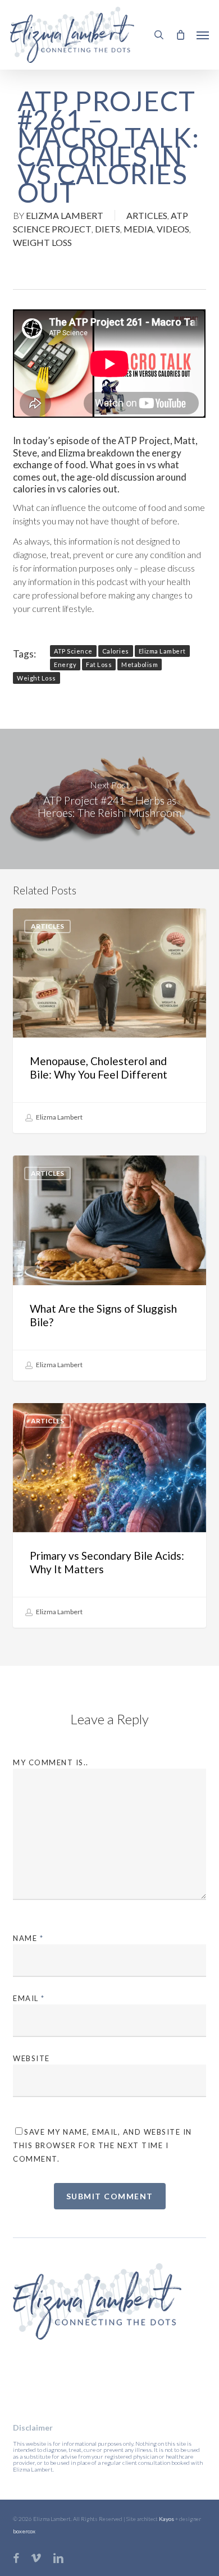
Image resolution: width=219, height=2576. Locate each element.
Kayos (166, 2519)
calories (116, 651)
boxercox (24, 2531)
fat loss (99, 664)
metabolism (140, 664)
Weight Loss (42, 242)
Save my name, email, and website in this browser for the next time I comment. (102, 2145)
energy (65, 664)
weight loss (36, 678)
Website (31, 2058)
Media (138, 229)
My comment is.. (51, 1762)
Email (29, 1998)
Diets (108, 229)
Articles (147, 215)
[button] (203, 35)
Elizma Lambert (65, 215)
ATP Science (73, 651)
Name (28, 1938)
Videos (173, 229)
